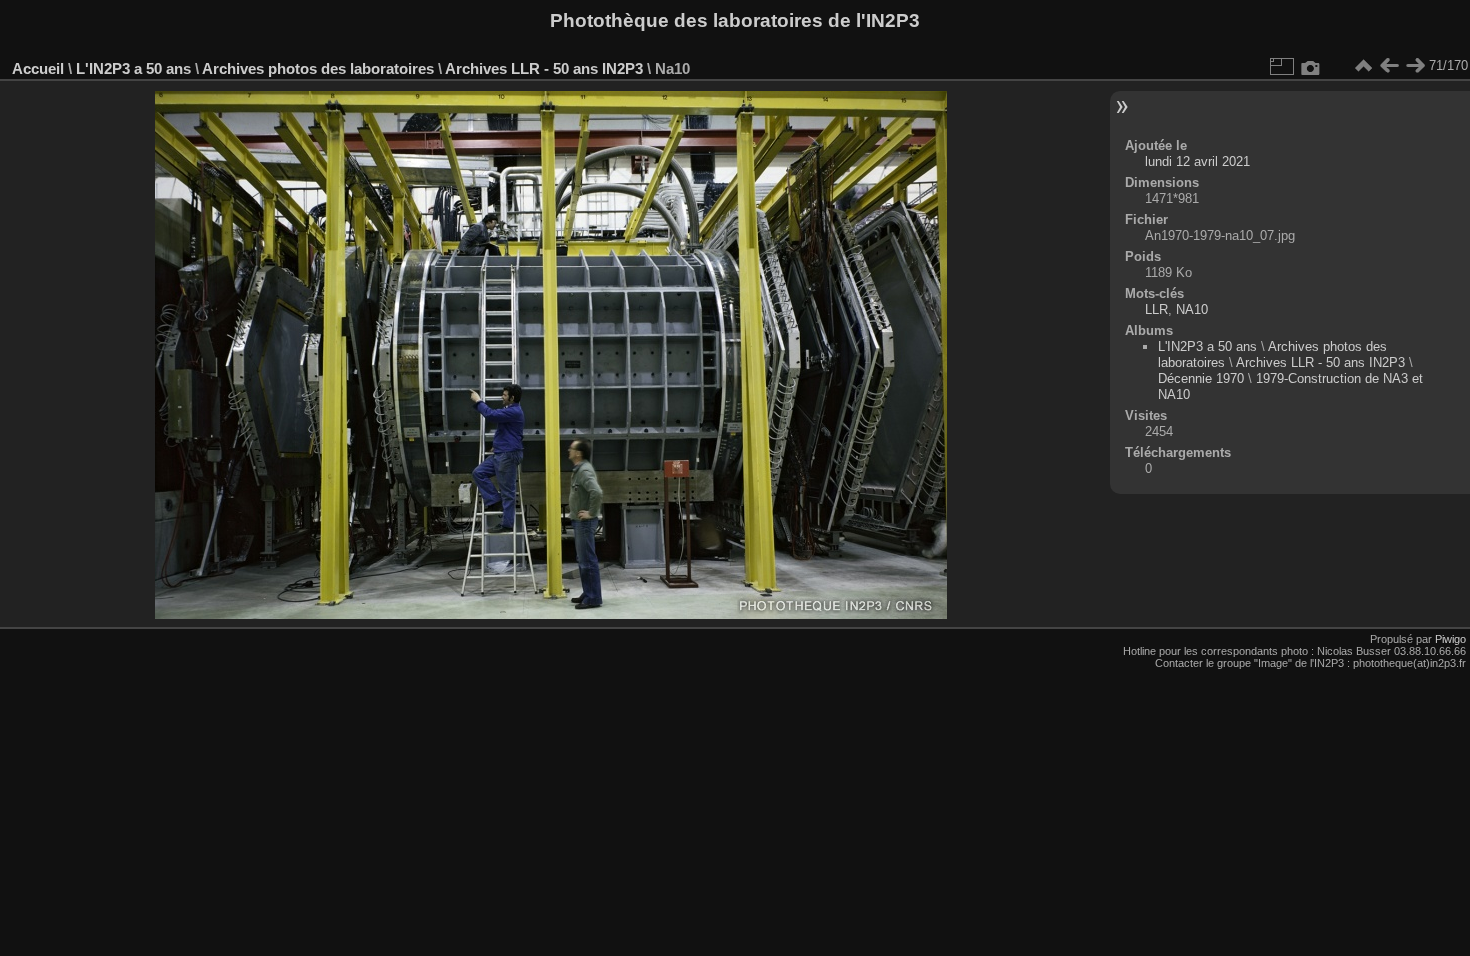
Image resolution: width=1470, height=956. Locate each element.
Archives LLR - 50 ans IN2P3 (544, 68)
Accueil (38, 68)
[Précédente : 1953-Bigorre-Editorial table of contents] (1389, 66)
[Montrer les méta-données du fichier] (1311, 66)
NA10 (1192, 309)
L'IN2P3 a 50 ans (133, 68)
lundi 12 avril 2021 (1197, 161)
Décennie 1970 (1201, 378)
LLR (1156, 309)
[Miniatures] (1363, 66)
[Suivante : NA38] (1415, 66)
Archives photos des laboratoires (318, 68)
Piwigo (1450, 639)
